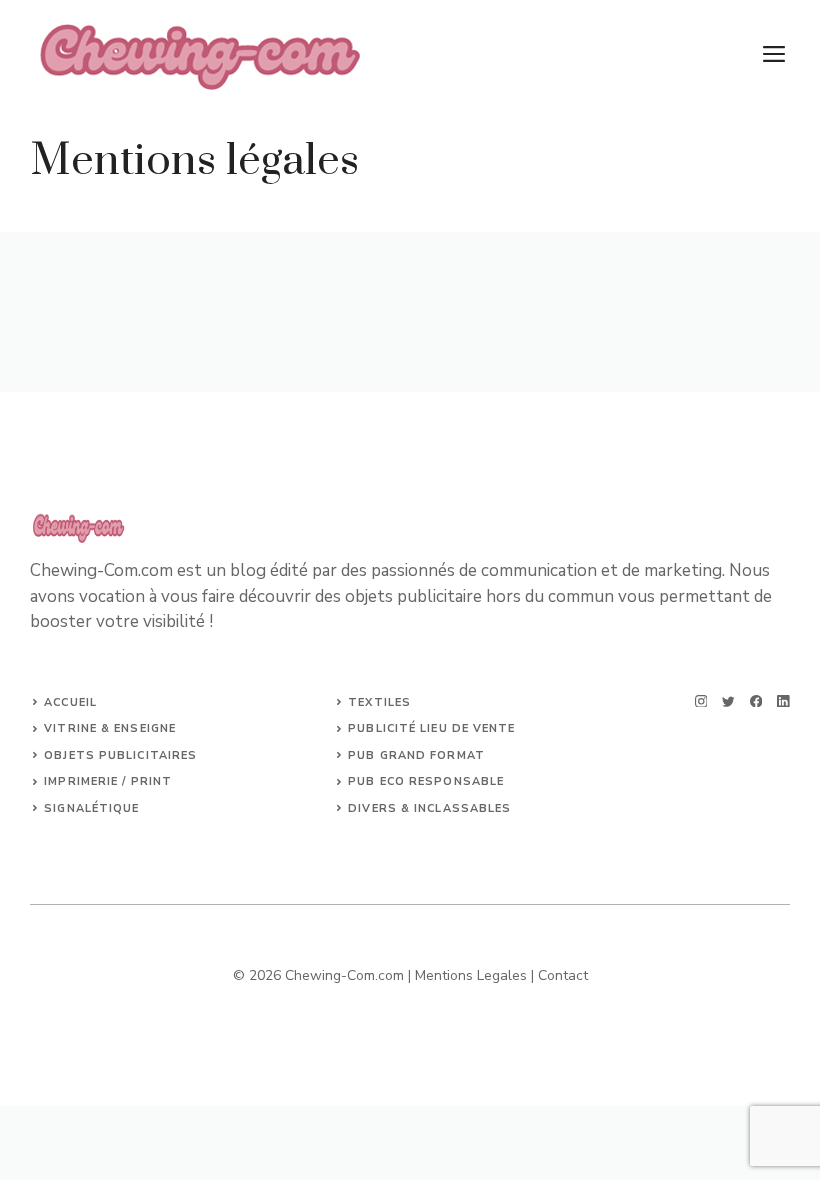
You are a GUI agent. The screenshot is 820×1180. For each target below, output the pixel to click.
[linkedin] (783, 701)
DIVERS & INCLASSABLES (429, 808)
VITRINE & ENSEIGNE (110, 728)
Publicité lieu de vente (431, 728)
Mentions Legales (471, 975)
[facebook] (756, 701)
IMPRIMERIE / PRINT (108, 781)
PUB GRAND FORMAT (416, 755)
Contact (563, 975)
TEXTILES (379, 702)
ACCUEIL (70, 702)
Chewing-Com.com (344, 975)
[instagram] (701, 701)
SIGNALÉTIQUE (91, 808)
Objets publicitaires (120, 755)
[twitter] (728, 701)
